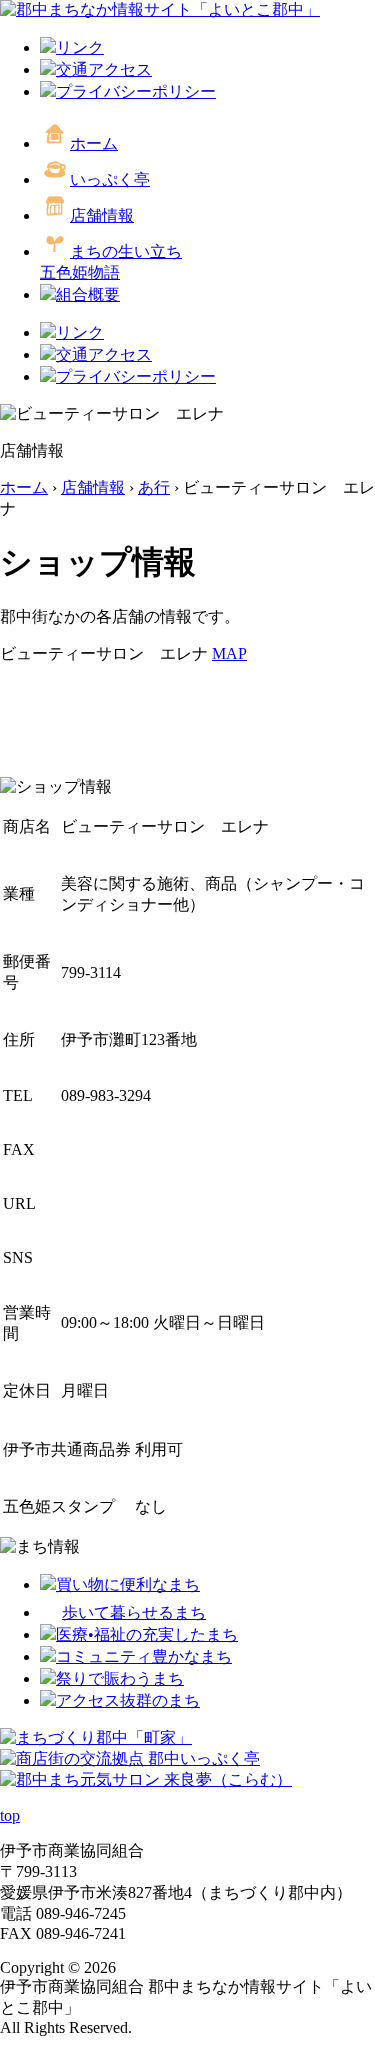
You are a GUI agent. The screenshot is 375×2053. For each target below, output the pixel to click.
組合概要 (88, 294)
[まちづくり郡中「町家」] (96, 1737)
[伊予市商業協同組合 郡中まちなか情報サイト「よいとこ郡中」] (160, 9)
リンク (80, 47)
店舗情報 (102, 215)
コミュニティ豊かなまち (144, 1656)
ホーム (94, 143)
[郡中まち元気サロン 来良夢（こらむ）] (146, 1779)
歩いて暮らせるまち (134, 1612)
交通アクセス (104, 69)
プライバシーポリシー (136, 91)
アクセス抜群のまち (128, 1700)
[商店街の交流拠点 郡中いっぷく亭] (130, 1758)
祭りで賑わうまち (120, 1678)
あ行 (154, 487)
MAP (229, 653)
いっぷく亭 (110, 179)
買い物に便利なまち (128, 1584)
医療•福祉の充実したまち (147, 1634)
